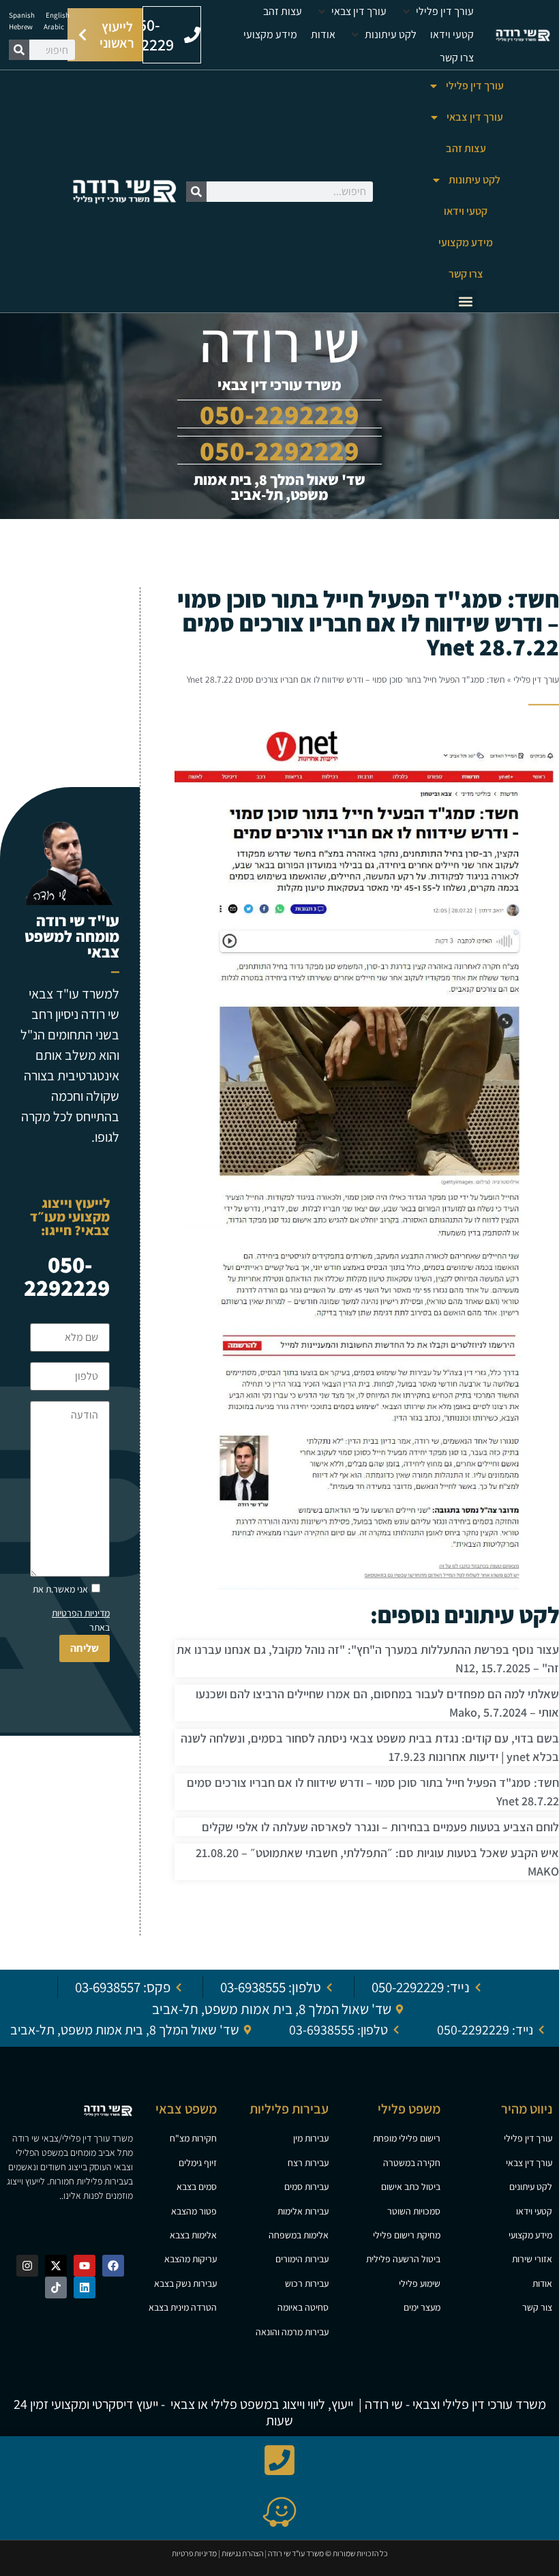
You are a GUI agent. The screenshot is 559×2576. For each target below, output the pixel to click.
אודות (542, 2283)
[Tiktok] (56, 2288)
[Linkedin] (85, 2288)
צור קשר (537, 2307)
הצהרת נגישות (242, 2553)
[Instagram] (27, 2266)
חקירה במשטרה (412, 2163)
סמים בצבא (197, 2187)
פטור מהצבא (194, 2211)
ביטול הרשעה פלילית (403, 2259)
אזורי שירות (532, 2259)
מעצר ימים (422, 2307)
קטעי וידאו (466, 211)
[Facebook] (113, 2266)
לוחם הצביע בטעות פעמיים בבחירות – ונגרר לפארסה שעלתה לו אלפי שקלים (380, 1827)
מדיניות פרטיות (194, 2553)
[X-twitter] (56, 2266)
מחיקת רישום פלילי (407, 2235)
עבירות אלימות (303, 2211)
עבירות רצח (308, 2163)
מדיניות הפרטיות (81, 1613)
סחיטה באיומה (303, 2307)
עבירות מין (311, 2138)
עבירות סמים (306, 2187)
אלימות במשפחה (299, 2235)
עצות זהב (466, 148)
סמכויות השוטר (414, 2211)
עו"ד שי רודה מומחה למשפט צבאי (72, 936)
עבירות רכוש (307, 2283)
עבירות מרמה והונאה (292, 2332)
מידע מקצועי (466, 242)
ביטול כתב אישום (411, 2187)
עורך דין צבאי (475, 117)
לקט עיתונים (531, 2187)
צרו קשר (466, 274)
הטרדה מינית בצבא (183, 2307)
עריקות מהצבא (191, 2259)
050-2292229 (279, 450)
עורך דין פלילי (475, 86)
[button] (437, 12)
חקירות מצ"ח (193, 2138)
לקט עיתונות (474, 180)
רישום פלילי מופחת (407, 2138)
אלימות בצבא (193, 2235)
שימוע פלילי (420, 2283)
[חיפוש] (19, 50)
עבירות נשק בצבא (185, 2283)
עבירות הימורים (302, 2259)
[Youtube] (85, 2266)
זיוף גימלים (198, 2163)
